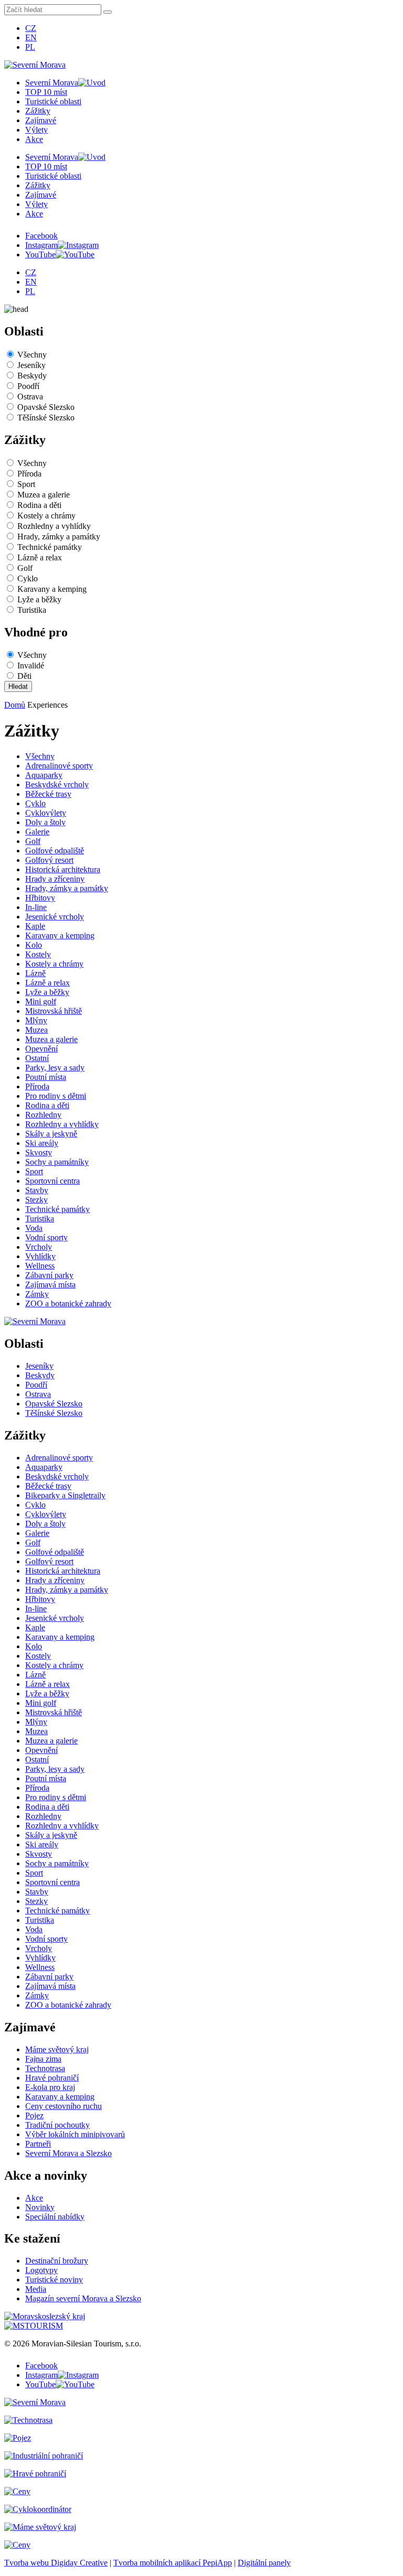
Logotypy (41, 2270)
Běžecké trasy (48, 794)
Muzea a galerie (44, 495)
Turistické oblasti (53, 101)
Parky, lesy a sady (55, 1068)
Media (36, 2289)
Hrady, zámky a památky (59, 537)
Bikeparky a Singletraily (65, 1495)
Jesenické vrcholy (55, 917)
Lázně (35, 973)
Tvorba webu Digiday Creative (56, 2563)
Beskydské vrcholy (57, 784)
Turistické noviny (54, 2280)
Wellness (40, 1266)
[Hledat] (108, 12)
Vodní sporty (46, 1237)
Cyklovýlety (46, 813)
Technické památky (50, 547)
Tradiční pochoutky (57, 2125)
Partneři (38, 2144)
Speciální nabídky (55, 2217)
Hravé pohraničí (52, 2078)
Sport (26, 484)
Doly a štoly (45, 822)
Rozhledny (43, 1115)
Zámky (37, 1294)
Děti (24, 676)
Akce (34, 139)
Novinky (40, 2207)
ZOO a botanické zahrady (68, 1303)
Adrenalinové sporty (59, 766)
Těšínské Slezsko (46, 418)
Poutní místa (46, 1077)
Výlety (36, 130)
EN (31, 37)
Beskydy (32, 376)
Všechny (32, 355)
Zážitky (38, 111)
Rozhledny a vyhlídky (54, 526)
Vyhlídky (40, 1256)
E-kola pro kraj (50, 2087)
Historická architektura (63, 869)
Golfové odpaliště (55, 851)
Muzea (36, 1030)
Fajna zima (43, 2059)
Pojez (34, 2115)
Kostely (38, 954)
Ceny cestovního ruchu (63, 2106)
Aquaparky (44, 775)
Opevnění (41, 1049)
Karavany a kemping (52, 589)
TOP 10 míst (46, 92)
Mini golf (41, 1002)
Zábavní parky (49, 1275)
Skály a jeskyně (51, 1134)
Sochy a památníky (57, 1162)
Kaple (35, 926)
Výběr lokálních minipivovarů (75, 2134)
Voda (34, 1228)
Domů (15, 705)
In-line (36, 907)
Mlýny (36, 1020)
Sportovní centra (52, 1181)
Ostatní (37, 1058)
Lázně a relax (40, 558)
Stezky (36, 1200)
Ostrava (30, 397)
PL (30, 47)
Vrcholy (39, 1247)
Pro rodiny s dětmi (56, 1096)
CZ (31, 28)
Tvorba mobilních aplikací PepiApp (173, 2563)
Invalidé (31, 665)
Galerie (37, 832)
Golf (25, 568)
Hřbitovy (40, 898)
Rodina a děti (39, 505)
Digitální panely (264, 2563)
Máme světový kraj (57, 2049)
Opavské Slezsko (46, 407)
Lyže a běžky (39, 599)
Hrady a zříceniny (55, 879)
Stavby (37, 1190)
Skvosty (39, 1152)
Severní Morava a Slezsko (68, 2153)
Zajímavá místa (50, 1285)
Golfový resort (49, 860)
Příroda (29, 474)
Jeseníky (31, 365)
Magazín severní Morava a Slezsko (83, 2298)
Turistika (32, 610)
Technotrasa (45, 2068)
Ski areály (42, 1143)
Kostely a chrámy (46, 516)
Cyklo (28, 578)
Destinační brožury (57, 2261)
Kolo (34, 945)
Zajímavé (41, 120)
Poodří (28, 386)
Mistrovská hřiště (54, 1011)
